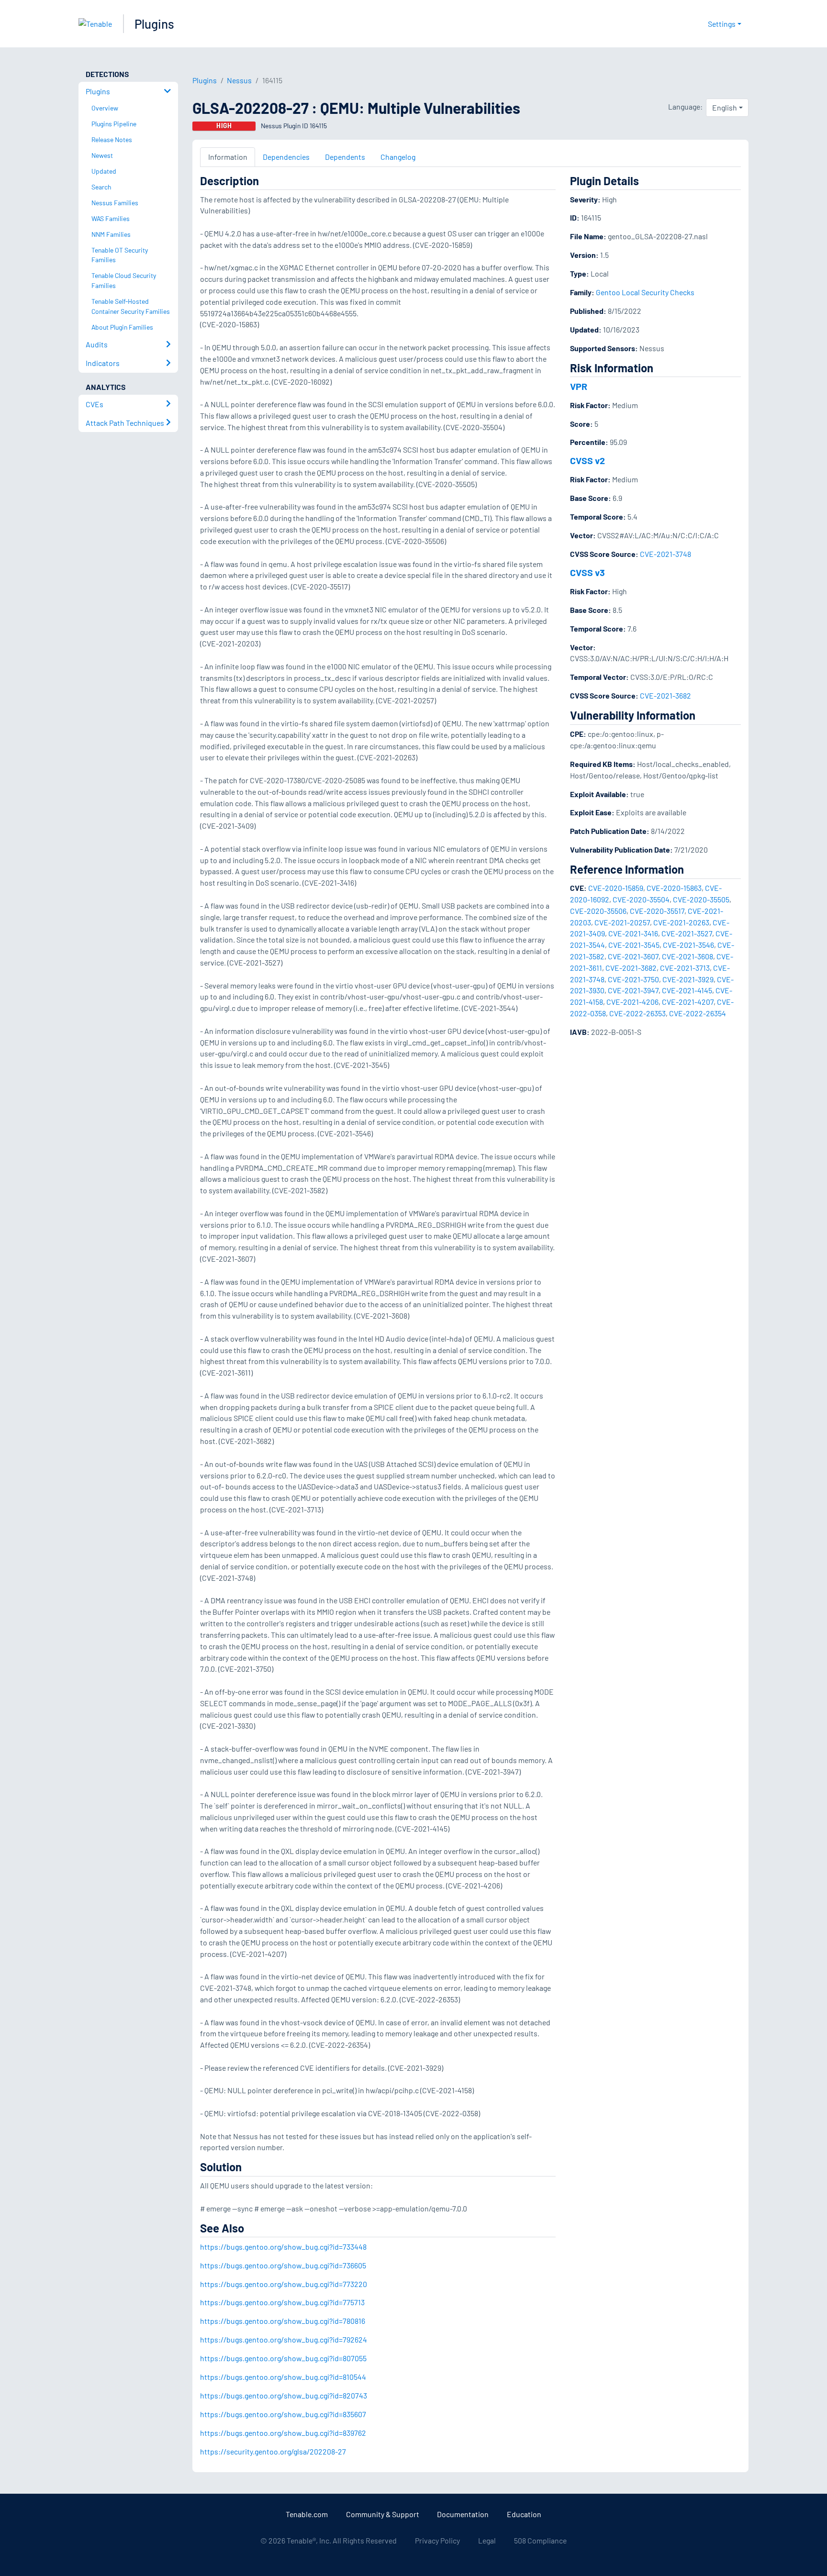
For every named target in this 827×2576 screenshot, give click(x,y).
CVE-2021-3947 (633, 990)
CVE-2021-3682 (665, 695)
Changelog (398, 157)
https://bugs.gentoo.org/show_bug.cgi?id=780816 (283, 2321)
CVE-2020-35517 (657, 911)
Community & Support (383, 2514)
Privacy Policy (437, 2540)
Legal (487, 2540)
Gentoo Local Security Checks (645, 292)
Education (524, 2514)
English (725, 107)
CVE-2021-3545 (634, 945)
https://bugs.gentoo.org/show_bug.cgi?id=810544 (283, 2377)
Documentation (463, 2514)
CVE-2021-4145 (687, 990)
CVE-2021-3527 (687, 933)
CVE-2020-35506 (598, 911)
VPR (579, 386)
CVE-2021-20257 (622, 922)
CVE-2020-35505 (701, 899)
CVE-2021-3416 (633, 933)
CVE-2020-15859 (616, 888)
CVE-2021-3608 (687, 956)
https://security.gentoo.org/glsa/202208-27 (273, 2451)
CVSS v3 (587, 572)
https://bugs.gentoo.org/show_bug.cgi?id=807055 (283, 2358)
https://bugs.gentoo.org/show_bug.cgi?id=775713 (282, 2302)
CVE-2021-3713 (685, 968)
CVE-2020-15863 (674, 888)
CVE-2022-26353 (637, 1013)
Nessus (239, 80)
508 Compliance (540, 2540)
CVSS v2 (587, 460)
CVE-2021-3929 (688, 979)
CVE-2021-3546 (688, 945)
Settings (722, 24)
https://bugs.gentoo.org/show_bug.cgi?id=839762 (283, 2433)
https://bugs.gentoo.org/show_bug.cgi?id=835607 (283, 2414)
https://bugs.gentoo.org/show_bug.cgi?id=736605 (283, 2265)
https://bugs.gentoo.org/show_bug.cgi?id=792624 (284, 2339)
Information (228, 157)
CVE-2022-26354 (698, 1013)
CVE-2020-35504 (641, 899)
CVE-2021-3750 (633, 979)
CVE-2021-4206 (632, 1002)
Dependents (345, 157)
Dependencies (286, 157)
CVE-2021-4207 (688, 1002)
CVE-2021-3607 (633, 956)
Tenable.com (307, 2514)
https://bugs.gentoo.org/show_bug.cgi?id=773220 (284, 2284)
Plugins (154, 24)
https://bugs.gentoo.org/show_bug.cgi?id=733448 (283, 2247)
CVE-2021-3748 (665, 554)
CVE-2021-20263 (681, 922)
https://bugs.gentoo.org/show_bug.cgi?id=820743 (284, 2395)
